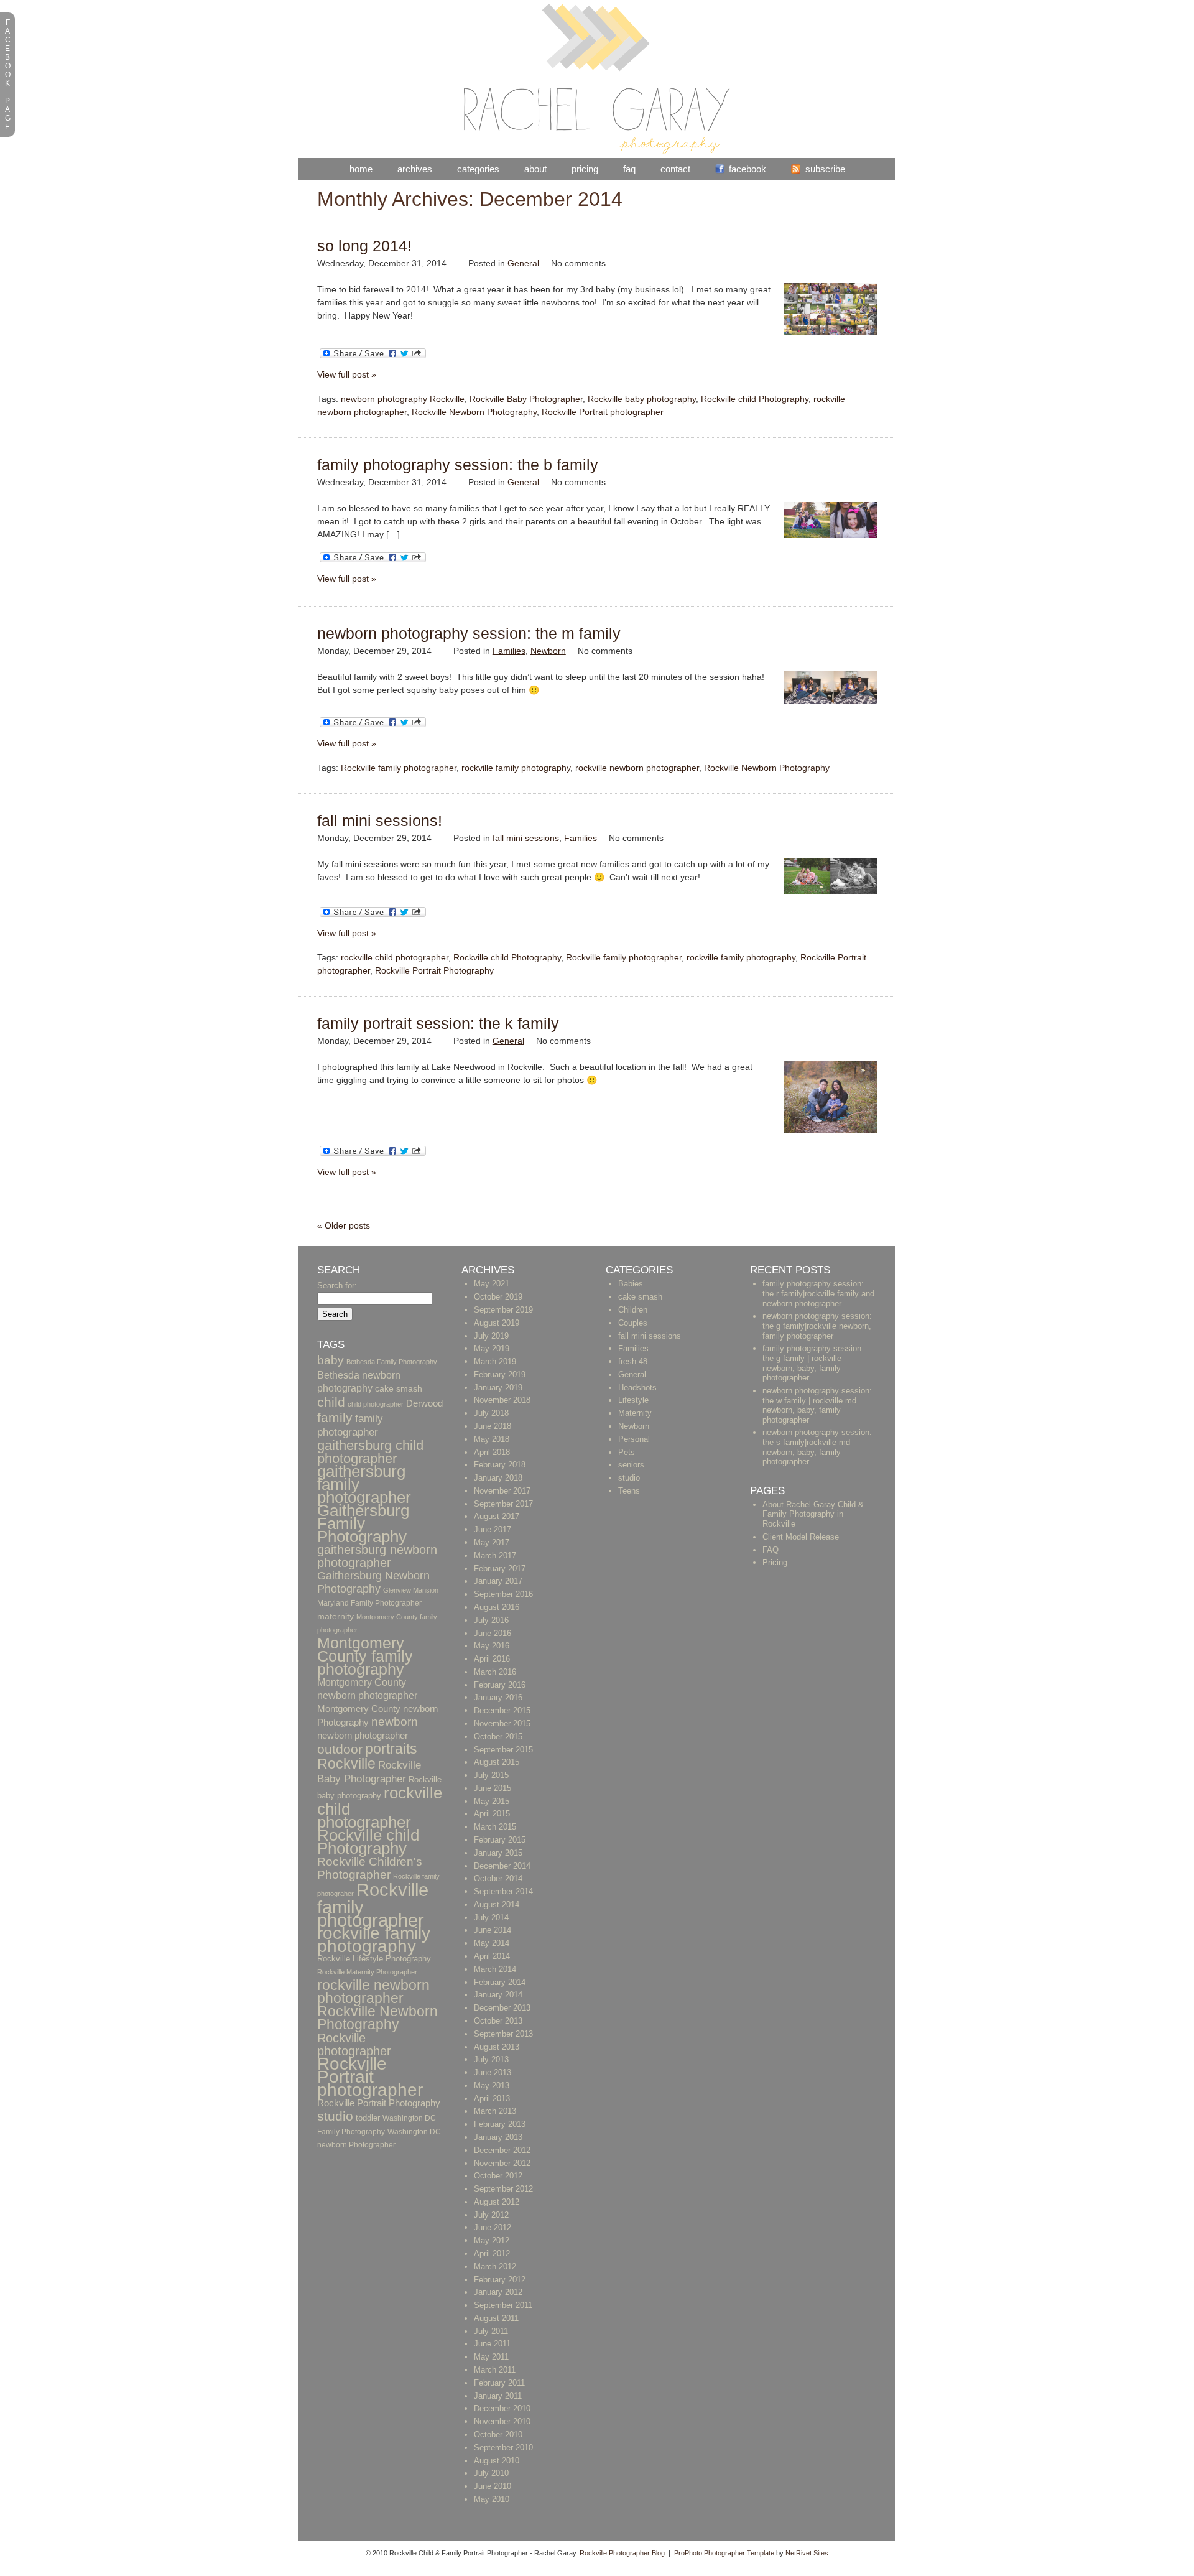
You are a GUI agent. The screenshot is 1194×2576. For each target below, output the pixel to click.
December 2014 (502, 1866)
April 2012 (492, 2253)
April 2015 (492, 1814)
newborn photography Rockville (403, 399)
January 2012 (498, 2292)
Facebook (747, 169)
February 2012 (500, 2280)
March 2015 (495, 1827)
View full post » (347, 374)
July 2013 (491, 2059)
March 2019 (495, 1361)
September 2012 (503, 2189)
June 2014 (493, 1930)
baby (331, 1360)
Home (361, 169)
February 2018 (500, 1465)
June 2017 (493, 1529)
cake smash (399, 1389)
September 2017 (503, 1504)
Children (633, 1310)
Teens (629, 1491)
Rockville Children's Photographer (370, 1868)
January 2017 (498, 1581)
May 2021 (492, 1284)
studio (335, 2116)
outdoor (340, 1749)
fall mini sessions (526, 838)
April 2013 (492, 2099)
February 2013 (500, 2124)
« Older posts (344, 1225)
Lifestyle (633, 1400)
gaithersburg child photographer (370, 1452)
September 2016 (503, 1594)
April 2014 (492, 1956)
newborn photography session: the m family (469, 633)
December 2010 (502, 2408)
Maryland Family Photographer (369, 1603)
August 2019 (497, 1323)
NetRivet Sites (807, 2553)
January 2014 (498, 1995)
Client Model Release (801, 1537)
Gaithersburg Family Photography (363, 1523)
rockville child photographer (395, 957)
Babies (631, 1284)
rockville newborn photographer (637, 768)
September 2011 (503, 2305)
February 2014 (500, 1982)
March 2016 (495, 1672)
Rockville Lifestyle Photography (374, 1959)
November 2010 (502, 2421)
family (335, 1417)
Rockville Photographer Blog (622, 2553)
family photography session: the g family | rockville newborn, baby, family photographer (813, 1363)
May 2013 (492, 2085)
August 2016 (497, 1607)
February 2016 (500, 1685)
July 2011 (491, 2331)
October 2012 (498, 2176)
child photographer (376, 1404)
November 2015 (502, 1723)
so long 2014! (364, 246)
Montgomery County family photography (365, 1656)
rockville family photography (516, 768)
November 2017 (502, 1491)
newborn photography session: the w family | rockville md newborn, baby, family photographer (817, 1405)
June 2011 (492, 2344)
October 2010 (498, 2434)
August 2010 (497, 2461)
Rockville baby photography (642, 399)
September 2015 (503, 1750)
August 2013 (497, 2047)
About (535, 169)
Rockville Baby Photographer (526, 399)
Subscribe (825, 169)
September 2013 (503, 2034)
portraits (391, 1749)
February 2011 (499, 2383)
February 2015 (500, 1840)
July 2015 (491, 1775)
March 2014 (495, 1969)
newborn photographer (363, 1736)
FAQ (629, 169)
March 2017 (495, 1555)
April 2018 (492, 1452)
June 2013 (493, 2072)
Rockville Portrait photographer (603, 412)
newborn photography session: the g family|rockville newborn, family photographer (817, 1326)
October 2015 (498, 1737)
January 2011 (498, 2396)
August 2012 (497, 2202)
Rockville (346, 1764)
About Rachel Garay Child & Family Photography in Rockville (813, 1514)
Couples (633, 1323)
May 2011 (491, 2357)
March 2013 (495, 2111)
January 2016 (498, 1697)
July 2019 (491, 1336)
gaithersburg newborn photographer (377, 1556)
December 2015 (502, 1710)
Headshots (637, 1388)
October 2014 (498, 1878)
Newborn (548, 651)
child (331, 1402)
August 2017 (497, 1516)
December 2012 (502, 2150)
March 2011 (495, 2370)
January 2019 (498, 1388)
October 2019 (498, 1297)
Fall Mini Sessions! (380, 821)
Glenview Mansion (411, 1590)
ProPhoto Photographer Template (724, 2553)
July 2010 (491, 2473)
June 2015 (493, 1788)
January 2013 (498, 2137)
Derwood (424, 1403)
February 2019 (500, 1374)
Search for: (337, 1286)
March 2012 (495, 2267)
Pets (627, 1452)
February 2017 (500, 1569)
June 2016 (493, 1633)
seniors (631, 1465)
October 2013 (498, 2021)
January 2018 (498, 1478)
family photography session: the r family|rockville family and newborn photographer (818, 1293)
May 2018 (492, 1439)
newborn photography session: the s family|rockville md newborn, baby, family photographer (817, 1447)
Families (509, 651)
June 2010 (493, 2486)
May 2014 (492, 1943)
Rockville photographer (354, 2044)
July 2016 (491, 1620)
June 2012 (493, 2227)
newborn (395, 1722)
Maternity (635, 1413)
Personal (634, 1439)
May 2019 (492, 1348)
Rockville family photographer (399, 768)
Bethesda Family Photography (392, 1362)
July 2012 (491, 2215)
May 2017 (492, 1542)
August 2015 (497, 1762)
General (523, 263)
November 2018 (502, 1400)
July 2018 (491, 1413)
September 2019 (503, 1310)
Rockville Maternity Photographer (367, 1972)
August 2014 (497, 1904)
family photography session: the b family (458, 465)
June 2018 (493, 1426)
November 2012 (502, 2163)
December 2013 (502, 2008)
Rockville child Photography (755, 399)
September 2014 (503, 1891)
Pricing (585, 169)
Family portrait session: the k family (438, 1023)
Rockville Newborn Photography (474, 412)
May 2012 (492, 2240)
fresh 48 (633, 1361)
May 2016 (492, 1646)
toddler (368, 2118)
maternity (336, 1616)
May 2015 (492, 1801)
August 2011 (496, 2318)
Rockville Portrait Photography (434, 970)
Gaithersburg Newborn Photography (373, 1582)
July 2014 (491, 1918)
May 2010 (492, 2499)
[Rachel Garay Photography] (597, 152)
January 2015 (498, 1853)
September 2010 (503, 2448)
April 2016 (492, 1659)
